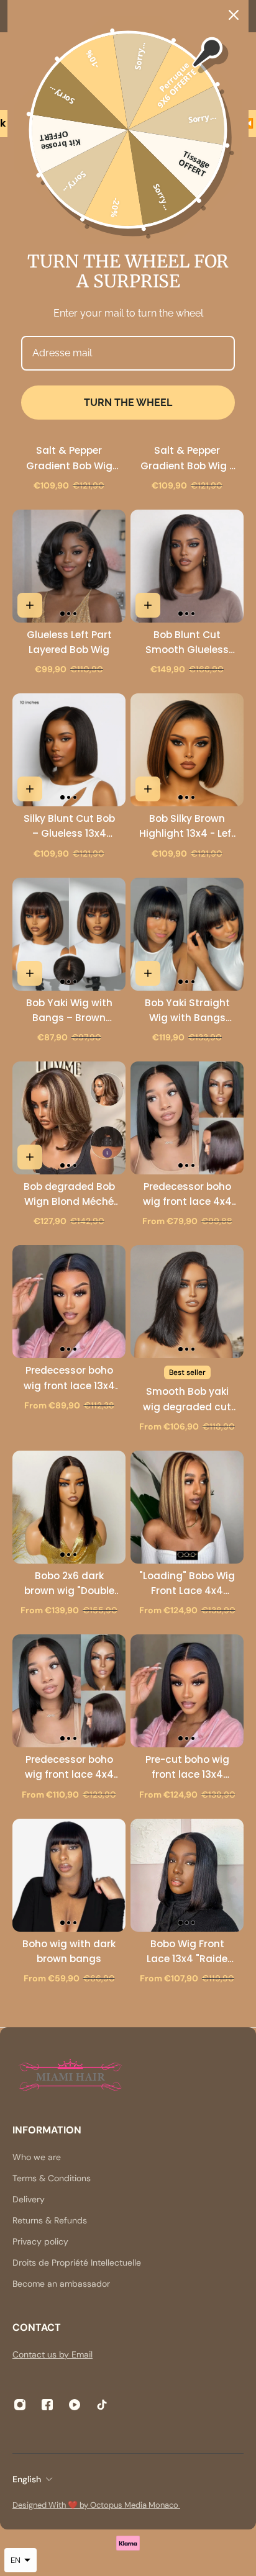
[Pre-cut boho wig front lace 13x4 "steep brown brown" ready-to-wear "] (187, 1691)
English (27, 2479)
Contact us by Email (53, 2354)
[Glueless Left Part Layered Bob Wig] (69, 566)
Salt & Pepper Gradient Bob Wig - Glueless (187, 458)
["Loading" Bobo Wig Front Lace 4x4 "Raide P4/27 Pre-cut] (187, 1507)
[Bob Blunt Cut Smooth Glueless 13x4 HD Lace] (187, 566)
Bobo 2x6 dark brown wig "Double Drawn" (69, 1584)
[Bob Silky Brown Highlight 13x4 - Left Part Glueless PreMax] (187, 750)
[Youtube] (75, 2405)
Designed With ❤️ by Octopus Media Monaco (96, 2505)
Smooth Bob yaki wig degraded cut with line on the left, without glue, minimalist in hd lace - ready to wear (187, 1399)
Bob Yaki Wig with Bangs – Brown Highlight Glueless (69, 1011)
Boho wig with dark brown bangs (69, 1951)
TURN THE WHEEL (128, 403)
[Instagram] (20, 2405)
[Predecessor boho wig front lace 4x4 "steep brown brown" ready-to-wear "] (69, 1691)
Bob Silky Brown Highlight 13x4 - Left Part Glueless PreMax (187, 826)
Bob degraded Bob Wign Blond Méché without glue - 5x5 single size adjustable (69, 1195)
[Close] (234, 15)
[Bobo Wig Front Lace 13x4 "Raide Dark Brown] (187, 1875)
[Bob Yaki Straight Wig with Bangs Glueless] (187, 934)
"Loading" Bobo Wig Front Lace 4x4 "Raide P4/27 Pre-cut (187, 1584)
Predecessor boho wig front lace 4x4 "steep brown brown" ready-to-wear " (69, 1768)
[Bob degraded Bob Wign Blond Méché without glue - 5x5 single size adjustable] (69, 1118)
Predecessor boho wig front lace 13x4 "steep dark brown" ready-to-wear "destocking (69, 1378)
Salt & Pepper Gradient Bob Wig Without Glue (69, 458)
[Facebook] (47, 2405)
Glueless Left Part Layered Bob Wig (69, 642)
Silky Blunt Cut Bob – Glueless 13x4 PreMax (69, 826)
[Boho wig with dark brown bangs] (69, 1875)
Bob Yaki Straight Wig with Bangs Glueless (187, 1011)
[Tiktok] (102, 2405)
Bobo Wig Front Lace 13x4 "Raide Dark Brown (187, 1952)
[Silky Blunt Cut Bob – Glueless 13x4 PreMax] (69, 750)
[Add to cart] (30, 605)
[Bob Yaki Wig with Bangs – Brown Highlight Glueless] (69, 934)
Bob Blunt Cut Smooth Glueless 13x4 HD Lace (187, 643)
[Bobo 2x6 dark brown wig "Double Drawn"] (69, 1507)
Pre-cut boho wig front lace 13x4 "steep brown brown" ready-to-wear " (187, 1768)
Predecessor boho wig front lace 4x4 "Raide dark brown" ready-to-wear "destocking (187, 1195)
